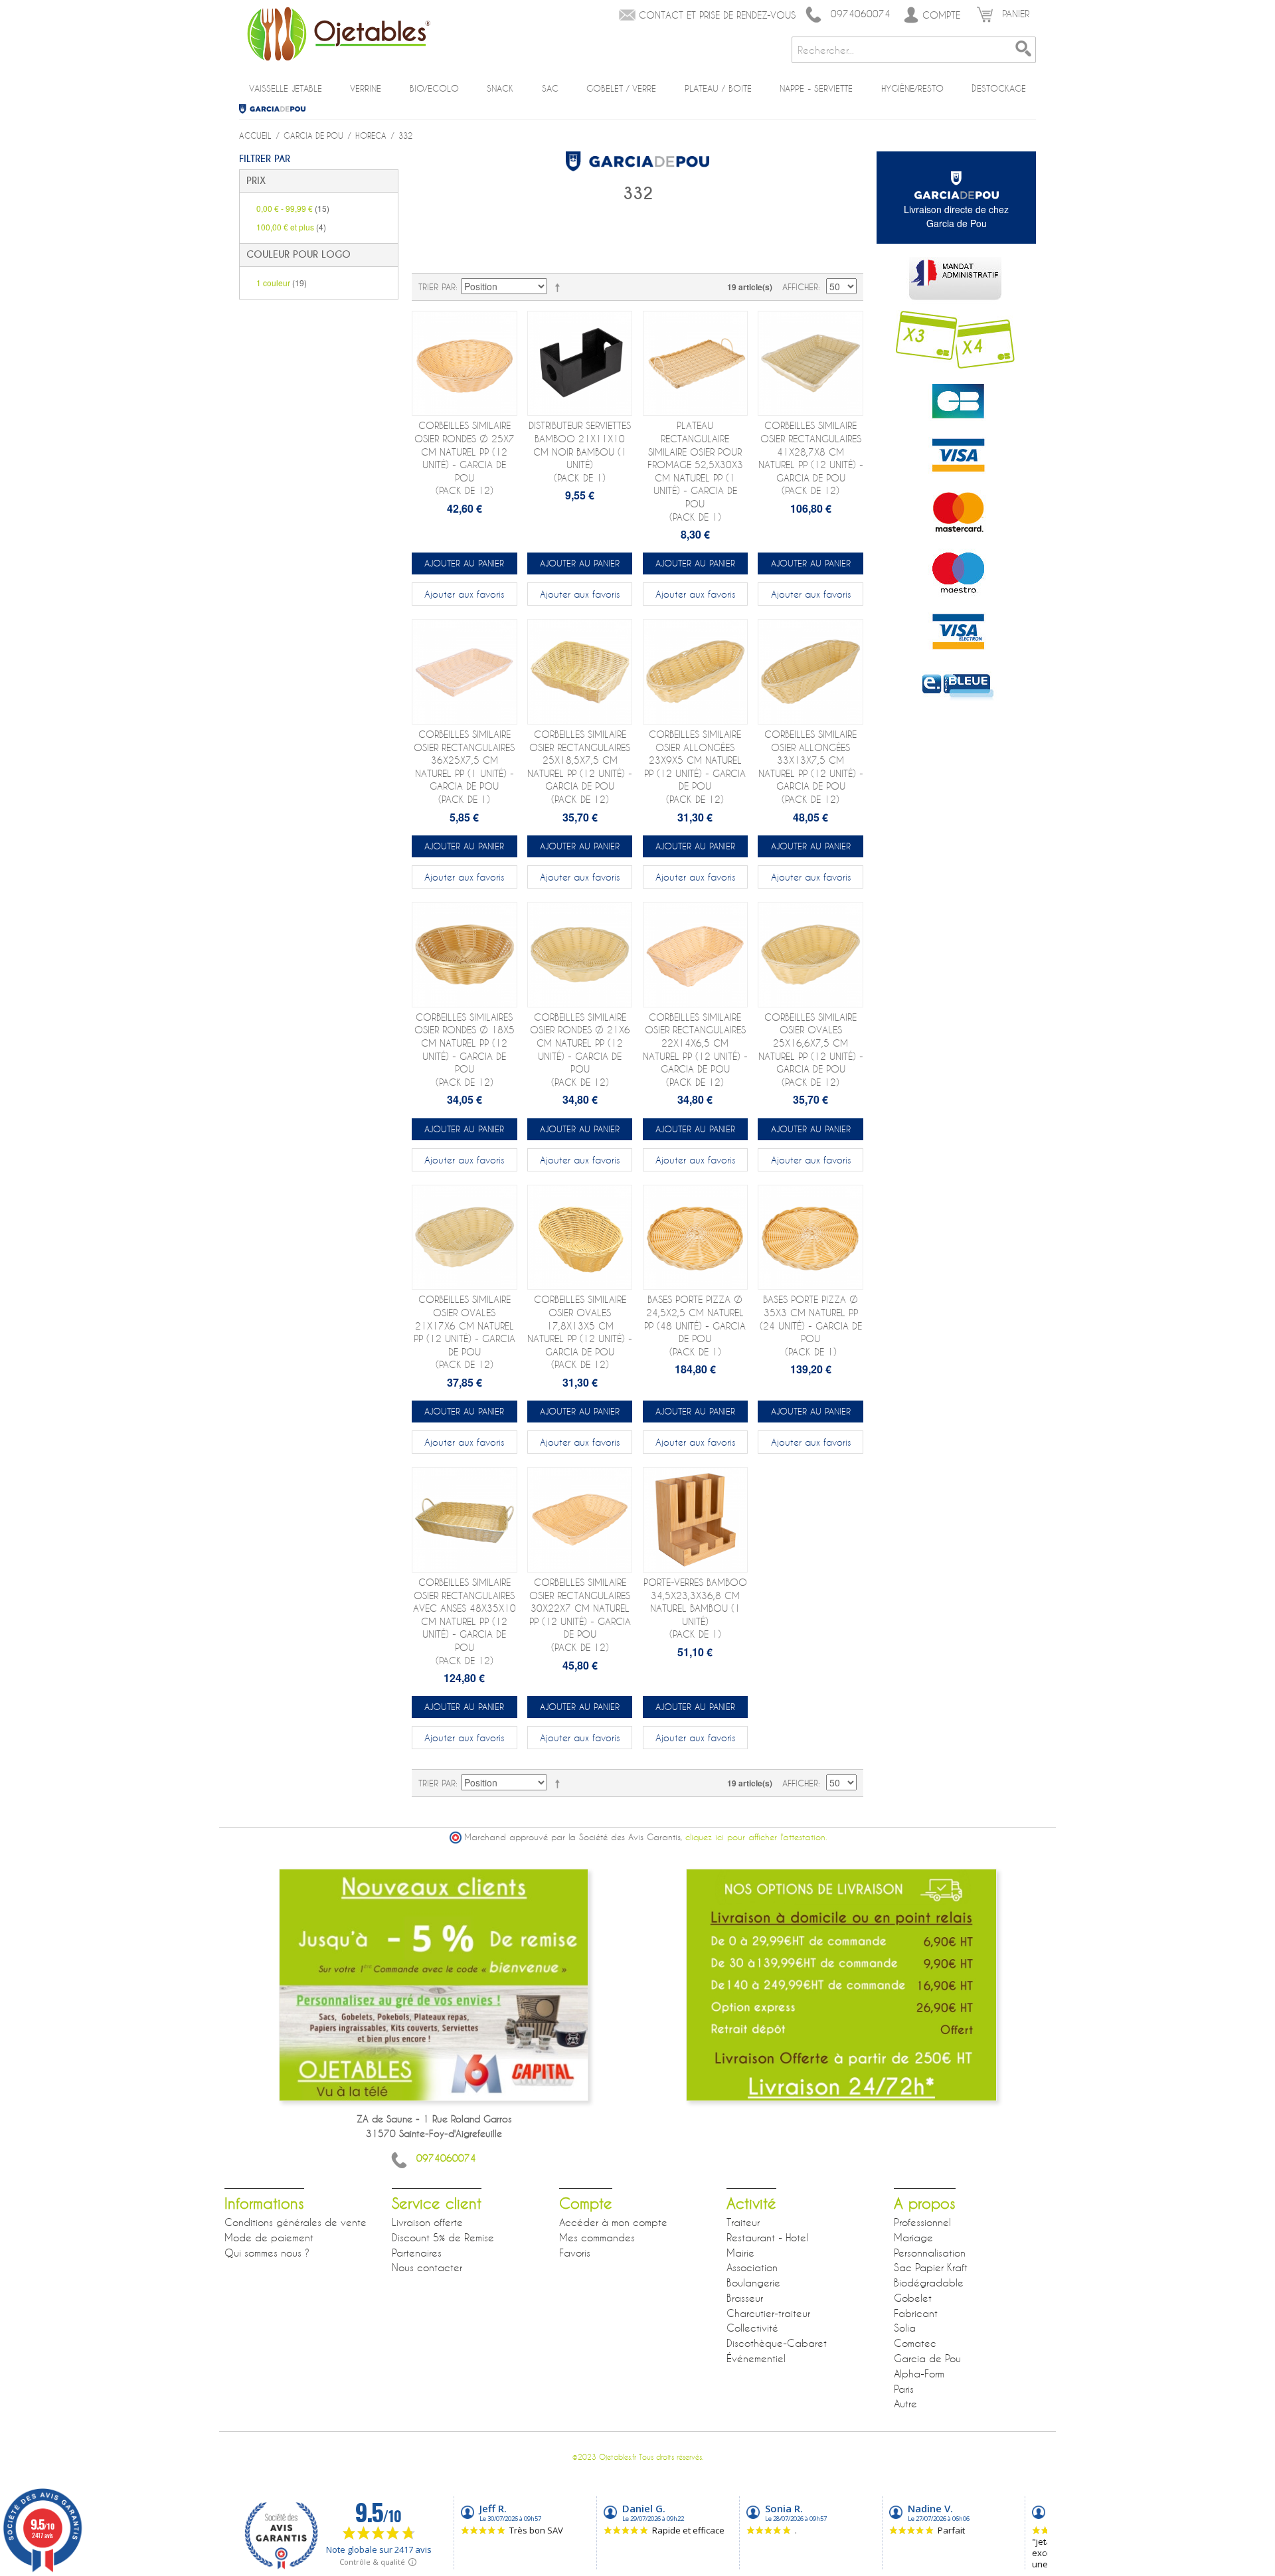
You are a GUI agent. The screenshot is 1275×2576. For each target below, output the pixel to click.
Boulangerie (753, 2282)
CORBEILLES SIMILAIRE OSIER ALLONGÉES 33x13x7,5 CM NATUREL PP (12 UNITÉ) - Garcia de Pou (811, 767)
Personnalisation (930, 2253)
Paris (904, 2389)
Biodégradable (929, 2282)
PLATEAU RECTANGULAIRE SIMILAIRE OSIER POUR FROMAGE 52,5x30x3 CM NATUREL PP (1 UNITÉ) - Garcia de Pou (695, 471)
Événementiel (756, 2358)
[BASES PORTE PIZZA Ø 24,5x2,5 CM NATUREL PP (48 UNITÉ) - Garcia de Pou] (696, 1238)
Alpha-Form (919, 2373)
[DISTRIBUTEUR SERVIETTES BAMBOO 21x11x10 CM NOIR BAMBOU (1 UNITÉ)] (580, 364)
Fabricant (916, 2313)
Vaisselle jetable (286, 88)
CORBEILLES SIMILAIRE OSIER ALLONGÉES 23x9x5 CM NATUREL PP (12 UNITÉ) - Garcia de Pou (695, 767)
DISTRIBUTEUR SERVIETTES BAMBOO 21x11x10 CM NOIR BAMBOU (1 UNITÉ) (580, 451)
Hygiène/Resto (912, 88)
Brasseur (745, 2298)
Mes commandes (597, 2237)
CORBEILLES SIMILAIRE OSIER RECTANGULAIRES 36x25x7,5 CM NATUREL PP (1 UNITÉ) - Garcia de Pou (464, 767)
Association (752, 2267)
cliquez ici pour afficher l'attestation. (756, 1837)
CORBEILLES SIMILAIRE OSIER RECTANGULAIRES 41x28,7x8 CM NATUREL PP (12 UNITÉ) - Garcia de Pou (811, 458)
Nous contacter (427, 2267)
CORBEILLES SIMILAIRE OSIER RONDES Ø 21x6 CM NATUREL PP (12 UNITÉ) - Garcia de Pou (580, 1050)
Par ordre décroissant (560, 287)
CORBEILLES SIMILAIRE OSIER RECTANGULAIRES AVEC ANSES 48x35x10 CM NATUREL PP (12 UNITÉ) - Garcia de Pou (465, 1621)
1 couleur (282, 283)
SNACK (500, 88)
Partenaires (417, 2253)
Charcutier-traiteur (768, 2313)
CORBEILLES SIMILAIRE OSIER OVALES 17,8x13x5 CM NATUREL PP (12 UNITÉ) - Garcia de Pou (580, 1332)
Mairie (740, 2253)
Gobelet (913, 2298)
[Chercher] (1023, 50)
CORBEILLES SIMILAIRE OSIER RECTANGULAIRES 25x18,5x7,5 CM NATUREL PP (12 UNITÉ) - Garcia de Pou (580, 767)
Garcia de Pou (277, 109)
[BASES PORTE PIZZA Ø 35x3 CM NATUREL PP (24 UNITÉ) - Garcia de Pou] (810, 1238)
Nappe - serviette (816, 88)
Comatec (915, 2343)
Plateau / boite (718, 88)
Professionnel (922, 2222)
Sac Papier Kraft (931, 2267)
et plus (291, 227)
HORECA (371, 135)
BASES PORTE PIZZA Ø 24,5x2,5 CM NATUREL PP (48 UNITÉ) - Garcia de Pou (695, 1325)
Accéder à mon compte (613, 2222)
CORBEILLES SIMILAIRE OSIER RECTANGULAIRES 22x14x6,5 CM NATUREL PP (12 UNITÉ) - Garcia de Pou (695, 1050)
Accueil (255, 135)
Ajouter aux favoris (464, 594)
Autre (905, 2403)
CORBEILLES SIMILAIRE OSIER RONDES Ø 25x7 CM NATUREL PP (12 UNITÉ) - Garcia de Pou (465, 458)
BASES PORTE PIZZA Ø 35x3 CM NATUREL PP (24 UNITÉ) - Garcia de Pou (811, 1325)
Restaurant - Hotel (767, 2237)
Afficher (800, 287)
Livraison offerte (427, 2222)
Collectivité (752, 2328)
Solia (905, 2328)
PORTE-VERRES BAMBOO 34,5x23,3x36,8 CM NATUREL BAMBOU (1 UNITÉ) (695, 1608)
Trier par (437, 287)
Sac (550, 88)
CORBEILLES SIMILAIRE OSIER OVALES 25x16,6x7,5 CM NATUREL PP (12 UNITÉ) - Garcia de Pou (811, 1050)
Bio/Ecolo (434, 88)
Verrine (366, 88)
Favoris (575, 2253)
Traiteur (743, 2222)
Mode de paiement (269, 2237)
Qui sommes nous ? (267, 2253)
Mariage (913, 2237)
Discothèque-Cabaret (777, 2343)
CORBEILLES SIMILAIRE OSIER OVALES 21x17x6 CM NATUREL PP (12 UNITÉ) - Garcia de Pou (465, 1332)
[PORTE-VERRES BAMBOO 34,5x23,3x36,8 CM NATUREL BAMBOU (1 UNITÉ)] (696, 1520)
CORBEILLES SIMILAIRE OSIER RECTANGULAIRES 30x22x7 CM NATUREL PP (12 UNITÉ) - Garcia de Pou (580, 1615)
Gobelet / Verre (621, 88)
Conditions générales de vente (296, 2222)
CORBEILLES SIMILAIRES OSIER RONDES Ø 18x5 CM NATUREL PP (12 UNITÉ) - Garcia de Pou (465, 1050)
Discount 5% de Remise (443, 2237)
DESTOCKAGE (999, 88)
